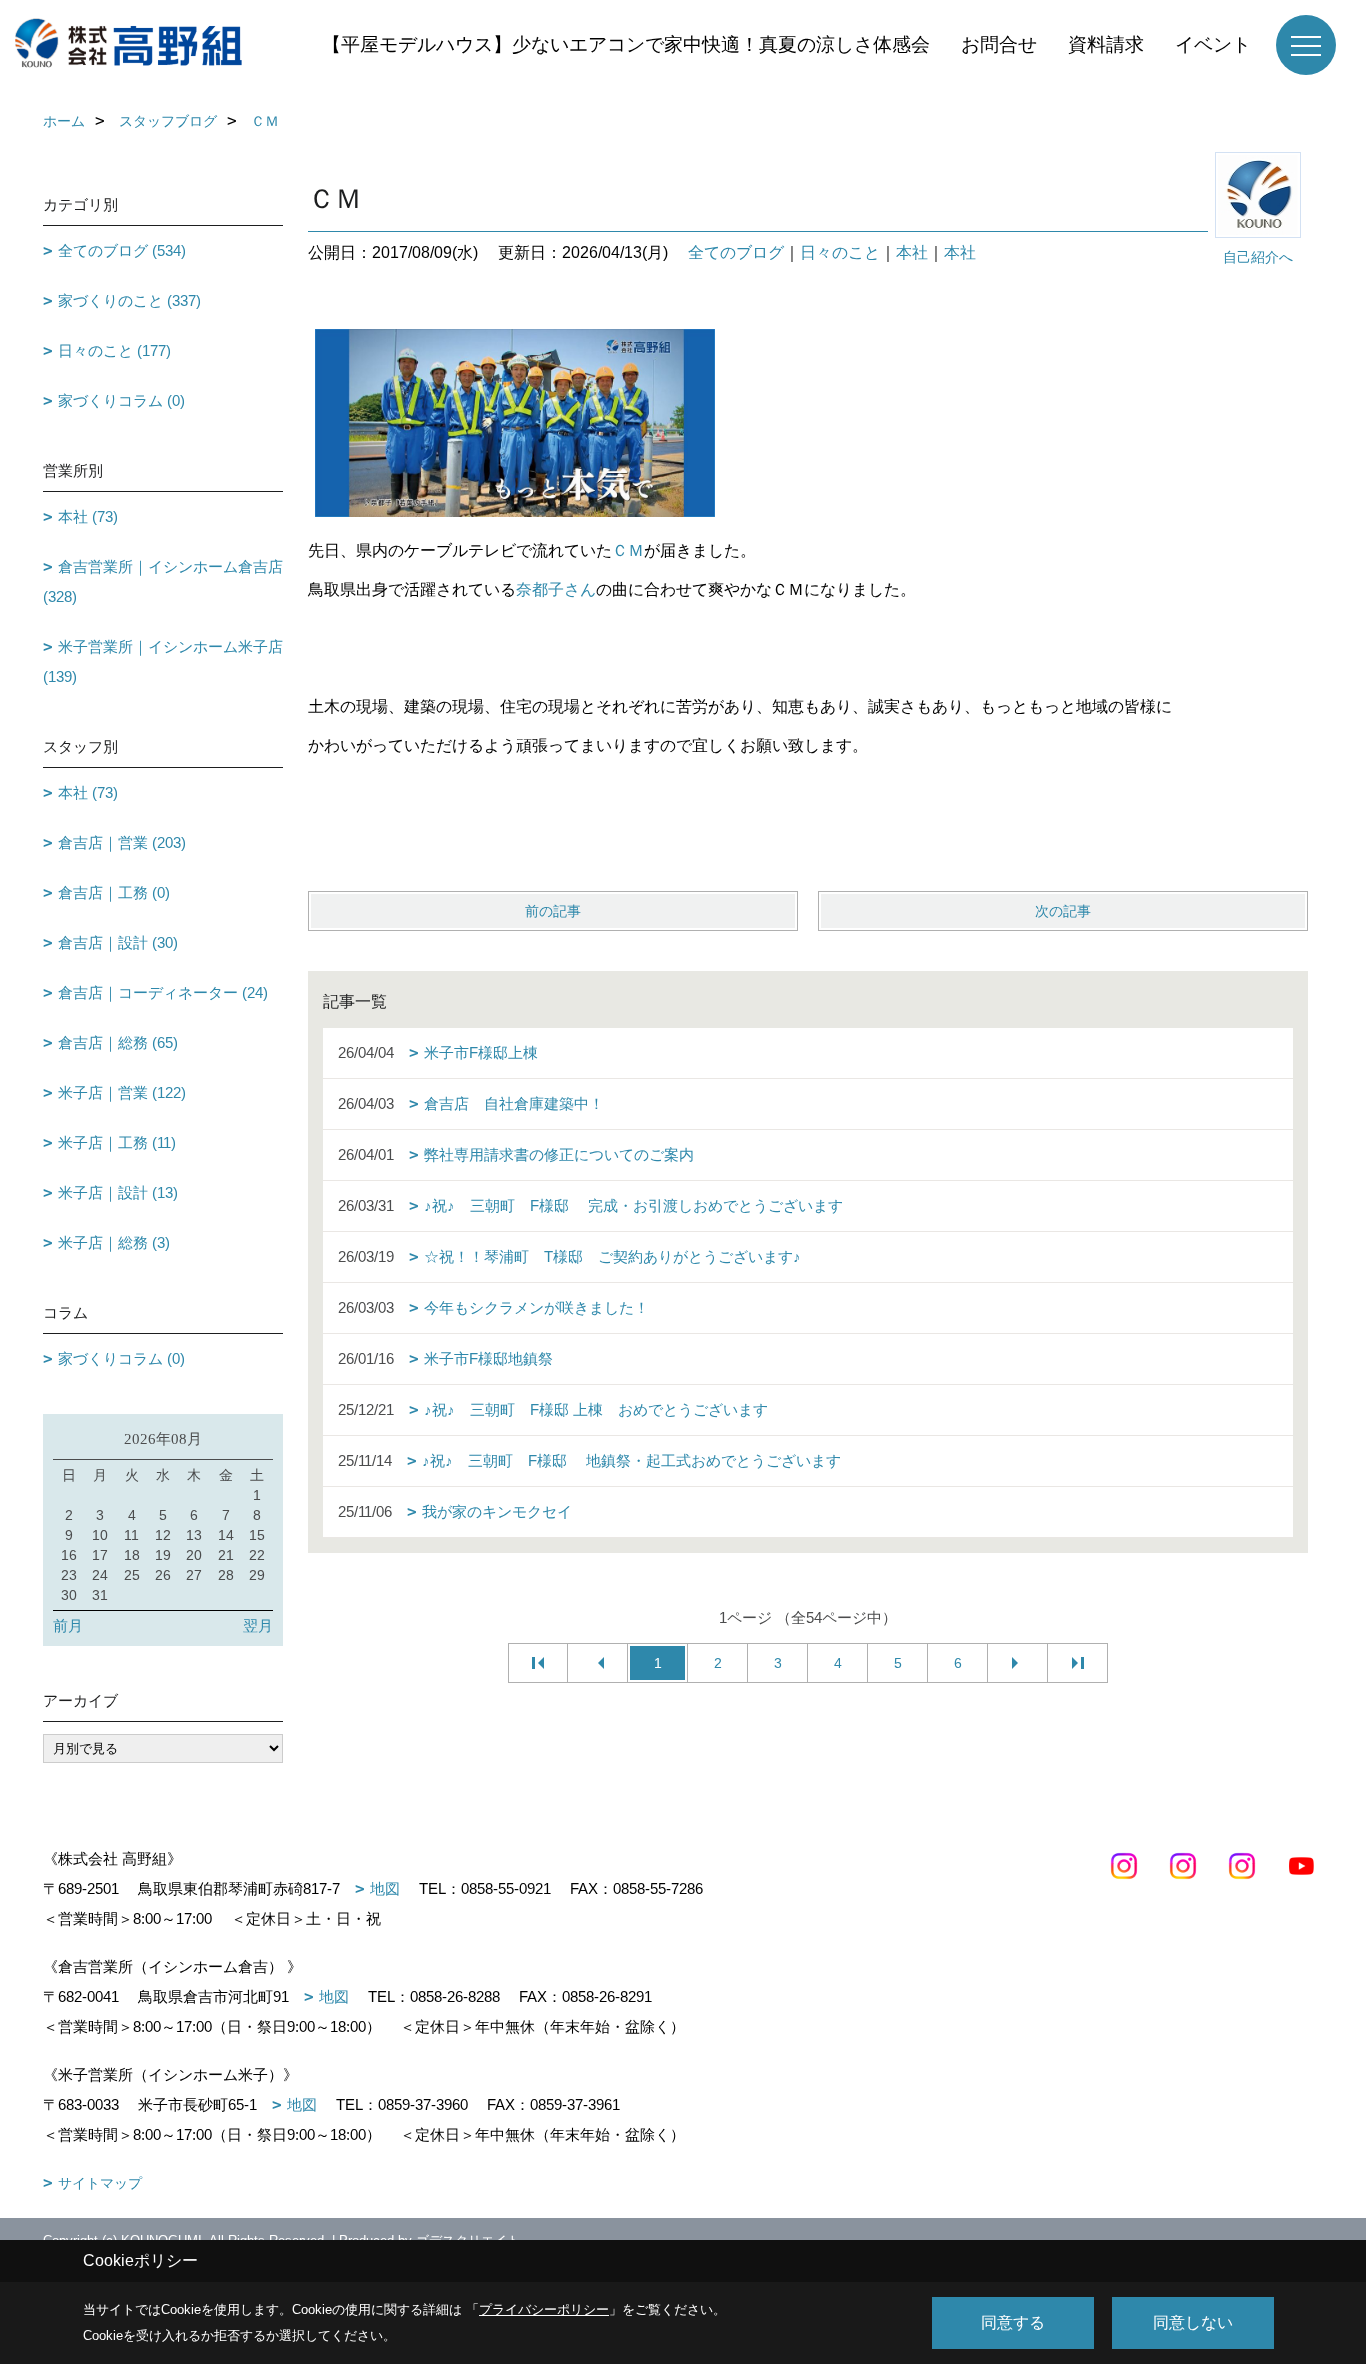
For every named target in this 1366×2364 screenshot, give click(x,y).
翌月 (258, 1625)
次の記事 (1063, 911)
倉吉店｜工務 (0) (114, 892)
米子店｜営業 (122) (122, 1092)
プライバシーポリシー (544, 2309)
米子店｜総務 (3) (114, 1242)
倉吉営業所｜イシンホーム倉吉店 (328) (163, 581)
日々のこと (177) (114, 350)
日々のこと (840, 252)
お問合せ (999, 44)
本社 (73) (88, 516)
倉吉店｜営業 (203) (122, 842)
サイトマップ (100, 2183)
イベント (1213, 44)
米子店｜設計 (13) (118, 1192)
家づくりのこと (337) (129, 300)
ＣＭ (628, 550)
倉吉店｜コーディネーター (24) (163, 992)
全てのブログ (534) (122, 250)
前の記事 (553, 911)
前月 (68, 1625)
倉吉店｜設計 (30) (118, 942)
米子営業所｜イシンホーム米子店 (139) (163, 661)
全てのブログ (736, 252)
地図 (385, 1888)
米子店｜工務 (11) (117, 1142)
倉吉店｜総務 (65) (118, 1042)
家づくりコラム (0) (121, 400)
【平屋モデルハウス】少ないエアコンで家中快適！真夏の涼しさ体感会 (626, 44)
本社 (912, 252)
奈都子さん (556, 589)
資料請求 (1106, 44)
